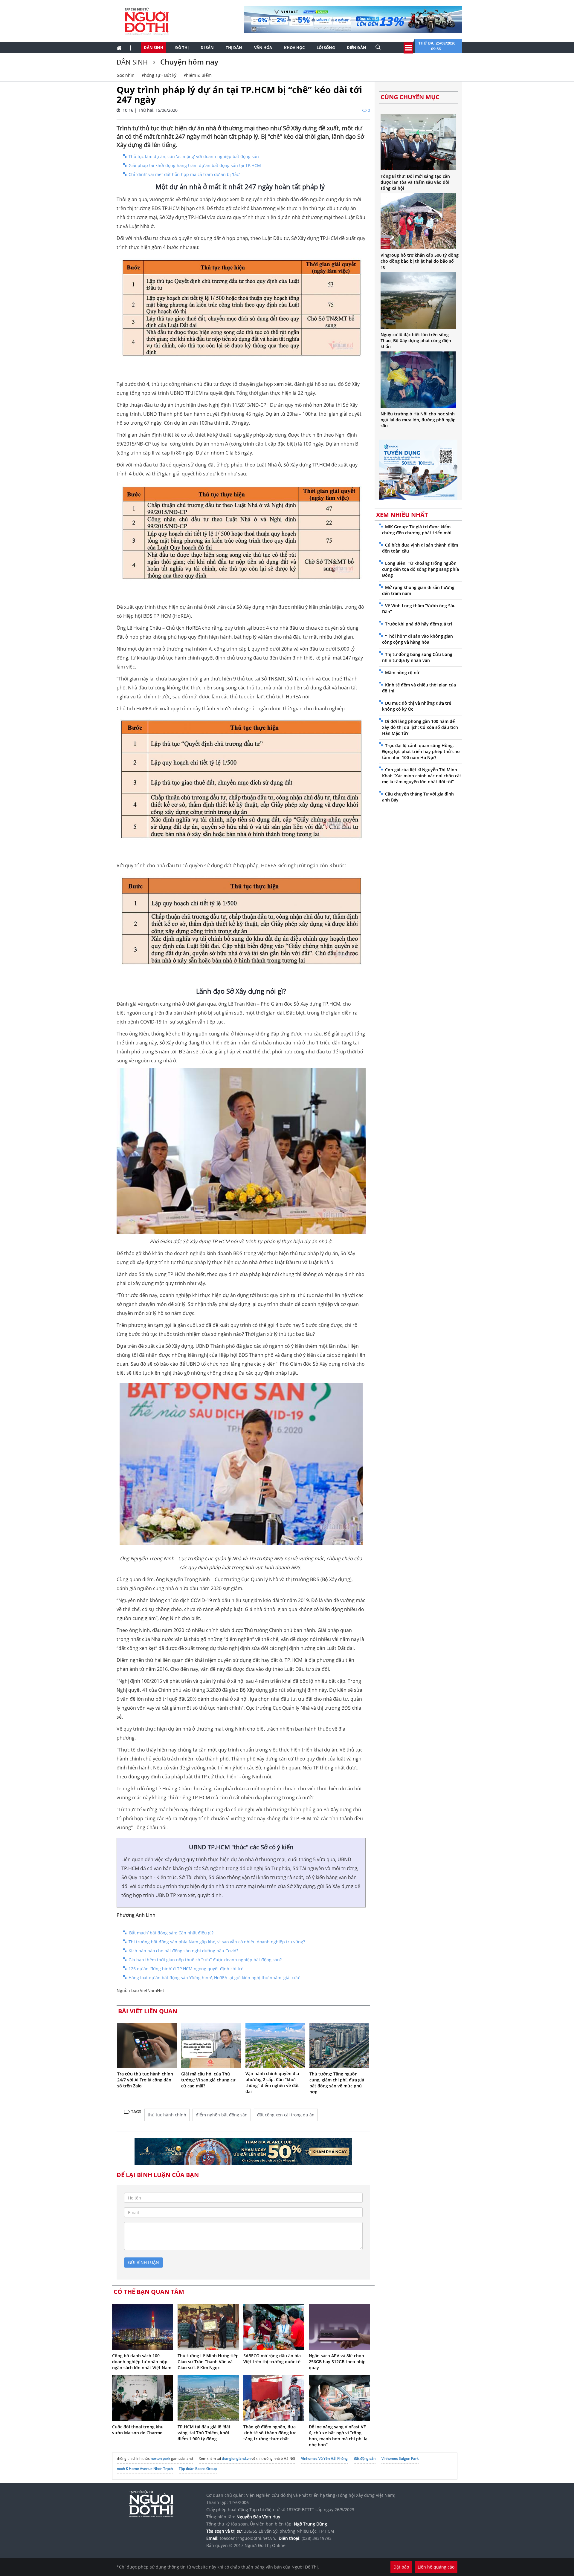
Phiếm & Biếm (198, 75)
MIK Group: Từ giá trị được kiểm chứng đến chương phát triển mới (417, 530)
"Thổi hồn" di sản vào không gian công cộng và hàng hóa (417, 639)
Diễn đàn (357, 48)
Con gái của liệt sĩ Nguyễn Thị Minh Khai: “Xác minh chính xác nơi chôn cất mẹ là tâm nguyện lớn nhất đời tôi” (422, 776)
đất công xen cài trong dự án (286, 2115)
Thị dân (234, 48)
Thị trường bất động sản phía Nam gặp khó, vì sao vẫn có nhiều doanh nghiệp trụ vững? (217, 1942)
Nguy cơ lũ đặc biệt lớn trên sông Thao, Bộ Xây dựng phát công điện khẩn (416, 341)
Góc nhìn (126, 75)
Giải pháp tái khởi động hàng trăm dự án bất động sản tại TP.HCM (195, 165)
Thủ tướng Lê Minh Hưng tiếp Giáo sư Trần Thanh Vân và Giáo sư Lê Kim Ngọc (208, 2362)
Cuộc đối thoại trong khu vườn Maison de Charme (138, 2430)
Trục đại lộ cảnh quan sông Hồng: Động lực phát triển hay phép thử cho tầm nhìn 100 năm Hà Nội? (421, 751)
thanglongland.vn (236, 2458)
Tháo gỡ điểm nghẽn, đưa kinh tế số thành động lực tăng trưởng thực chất (270, 2433)
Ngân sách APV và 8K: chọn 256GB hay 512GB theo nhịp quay (337, 2362)
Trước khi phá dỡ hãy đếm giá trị (419, 624)
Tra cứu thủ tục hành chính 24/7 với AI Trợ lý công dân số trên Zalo (145, 2080)
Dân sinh (154, 48)
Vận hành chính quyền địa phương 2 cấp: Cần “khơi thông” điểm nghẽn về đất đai (272, 2082)
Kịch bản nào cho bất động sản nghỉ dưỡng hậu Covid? (183, 1951)
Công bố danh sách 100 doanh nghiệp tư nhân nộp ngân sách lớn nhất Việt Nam (142, 2362)
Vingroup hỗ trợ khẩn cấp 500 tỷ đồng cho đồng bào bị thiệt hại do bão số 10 (420, 261)
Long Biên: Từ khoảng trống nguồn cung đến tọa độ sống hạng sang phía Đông (420, 569)
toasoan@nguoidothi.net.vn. (248, 2538)
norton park (160, 2458)
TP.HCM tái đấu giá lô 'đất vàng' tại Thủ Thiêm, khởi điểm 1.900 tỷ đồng (204, 2433)
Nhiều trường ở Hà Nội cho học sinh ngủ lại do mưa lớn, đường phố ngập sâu (418, 420)
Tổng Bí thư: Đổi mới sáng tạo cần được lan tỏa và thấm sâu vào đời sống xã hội (415, 182)
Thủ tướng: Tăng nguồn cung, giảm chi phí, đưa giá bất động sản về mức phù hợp (337, 2083)
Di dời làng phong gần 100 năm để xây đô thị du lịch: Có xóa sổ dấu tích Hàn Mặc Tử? (420, 727)
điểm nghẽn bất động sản (222, 2115)
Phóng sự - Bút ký (159, 75)
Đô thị (182, 48)
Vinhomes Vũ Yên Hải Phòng (324, 2458)
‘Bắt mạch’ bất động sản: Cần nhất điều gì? (171, 1933)
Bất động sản (365, 2458)
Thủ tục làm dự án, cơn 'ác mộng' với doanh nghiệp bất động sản (194, 156)
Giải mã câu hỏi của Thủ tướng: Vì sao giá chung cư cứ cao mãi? (208, 2080)
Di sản (207, 48)
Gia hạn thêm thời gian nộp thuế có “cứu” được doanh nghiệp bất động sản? (205, 1960)
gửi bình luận (143, 2262)
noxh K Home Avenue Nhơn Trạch (145, 2469)
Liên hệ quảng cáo (436, 2567)
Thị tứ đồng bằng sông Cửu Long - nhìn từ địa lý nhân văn (419, 657)
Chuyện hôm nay (188, 62)
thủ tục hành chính (167, 2115)
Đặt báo (401, 2567)
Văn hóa (263, 48)
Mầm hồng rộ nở (402, 673)
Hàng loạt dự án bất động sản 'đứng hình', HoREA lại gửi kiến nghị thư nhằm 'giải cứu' (214, 1978)
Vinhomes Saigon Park (400, 2458)
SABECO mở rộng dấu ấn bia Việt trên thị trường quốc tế (272, 2359)
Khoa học (294, 48)
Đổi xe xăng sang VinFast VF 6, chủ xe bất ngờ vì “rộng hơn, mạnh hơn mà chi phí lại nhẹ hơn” (339, 2436)
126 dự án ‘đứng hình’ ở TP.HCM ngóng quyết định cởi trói (187, 1969)
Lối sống (326, 48)
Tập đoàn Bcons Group (198, 2469)
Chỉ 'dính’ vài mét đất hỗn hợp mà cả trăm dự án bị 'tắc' (184, 174)
